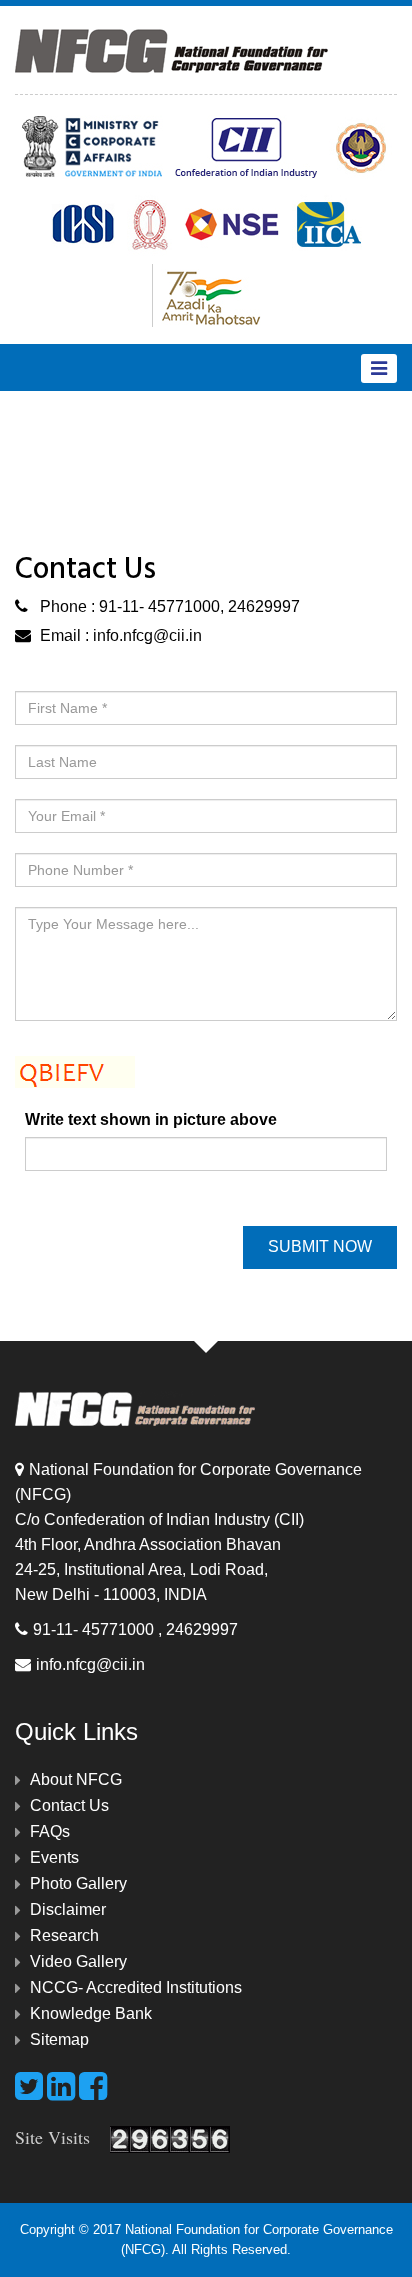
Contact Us (69, 1805)
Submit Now (320, 1246)
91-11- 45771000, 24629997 (197, 606)
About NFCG (76, 1779)
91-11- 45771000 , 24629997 (135, 1629)
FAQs (50, 1831)
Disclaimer (68, 1909)
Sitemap (59, 2039)
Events (54, 1857)
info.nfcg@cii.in (147, 635)
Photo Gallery (78, 1883)
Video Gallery (78, 1961)
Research (64, 1935)
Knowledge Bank (91, 2013)
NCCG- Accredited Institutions (136, 1987)
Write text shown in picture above (151, 1119)
